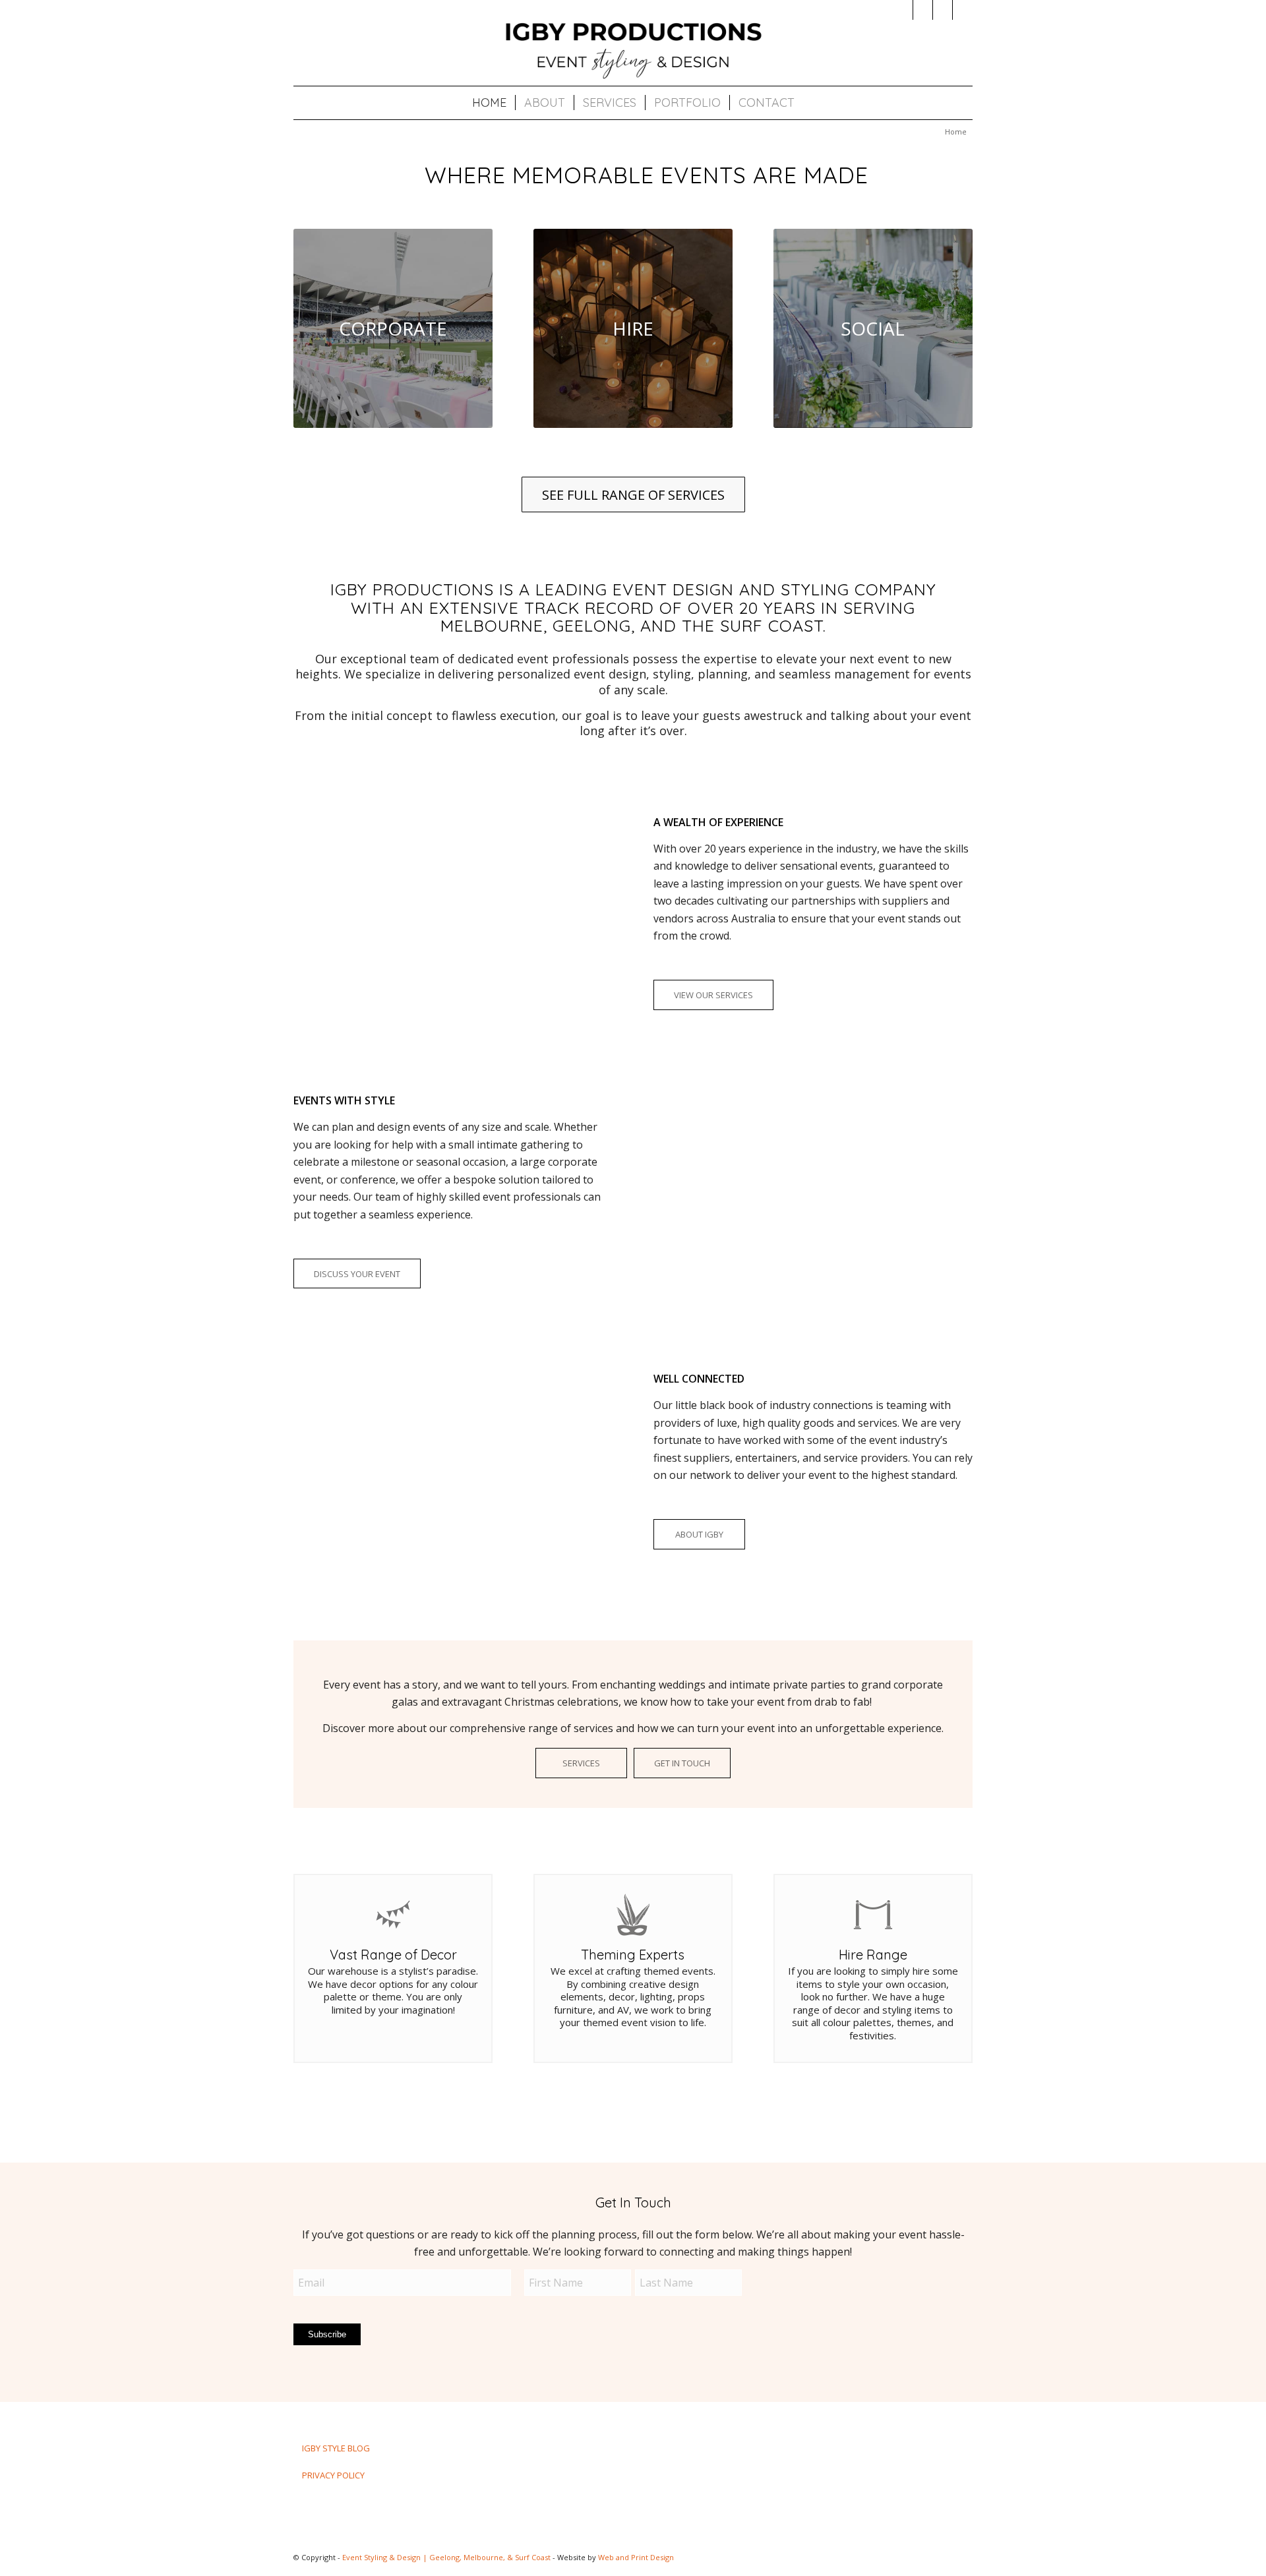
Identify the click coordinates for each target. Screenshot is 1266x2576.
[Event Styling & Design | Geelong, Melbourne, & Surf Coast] (633, 49)
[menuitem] (489, 103)
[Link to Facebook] (923, 10)
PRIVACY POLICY (333, 2475)
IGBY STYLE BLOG (336, 2448)
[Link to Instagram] (903, 10)
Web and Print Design (636, 2557)
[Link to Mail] (943, 10)
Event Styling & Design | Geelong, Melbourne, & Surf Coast (446, 2557)
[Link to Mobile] (963, 10)
